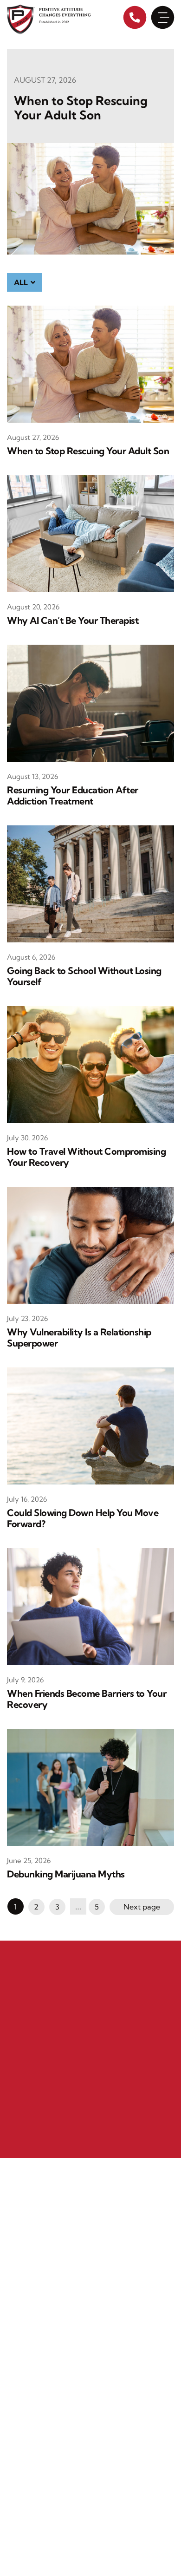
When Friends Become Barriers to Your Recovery (87, 1699)
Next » (142, 1907)
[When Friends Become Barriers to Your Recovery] (90, 1606)
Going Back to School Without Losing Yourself (84, 976)
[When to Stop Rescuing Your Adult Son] (90, 198)
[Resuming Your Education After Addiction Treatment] (90, 702)
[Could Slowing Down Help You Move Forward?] (90, 1425)
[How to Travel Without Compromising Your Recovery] (90, 1064)
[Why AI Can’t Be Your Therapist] (90, 533)
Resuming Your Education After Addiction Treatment (73, 796)
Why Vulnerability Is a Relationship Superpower (79, 1338)
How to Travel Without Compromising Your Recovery (86, 1157)
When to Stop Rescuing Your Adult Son (81, 108)
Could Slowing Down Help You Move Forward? (83, 1518)
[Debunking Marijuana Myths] (90, 1786)
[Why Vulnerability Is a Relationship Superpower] (90, 1244)
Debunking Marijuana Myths (66, 1874)
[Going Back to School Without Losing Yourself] (90, 883)
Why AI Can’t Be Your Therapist (73, 621)
